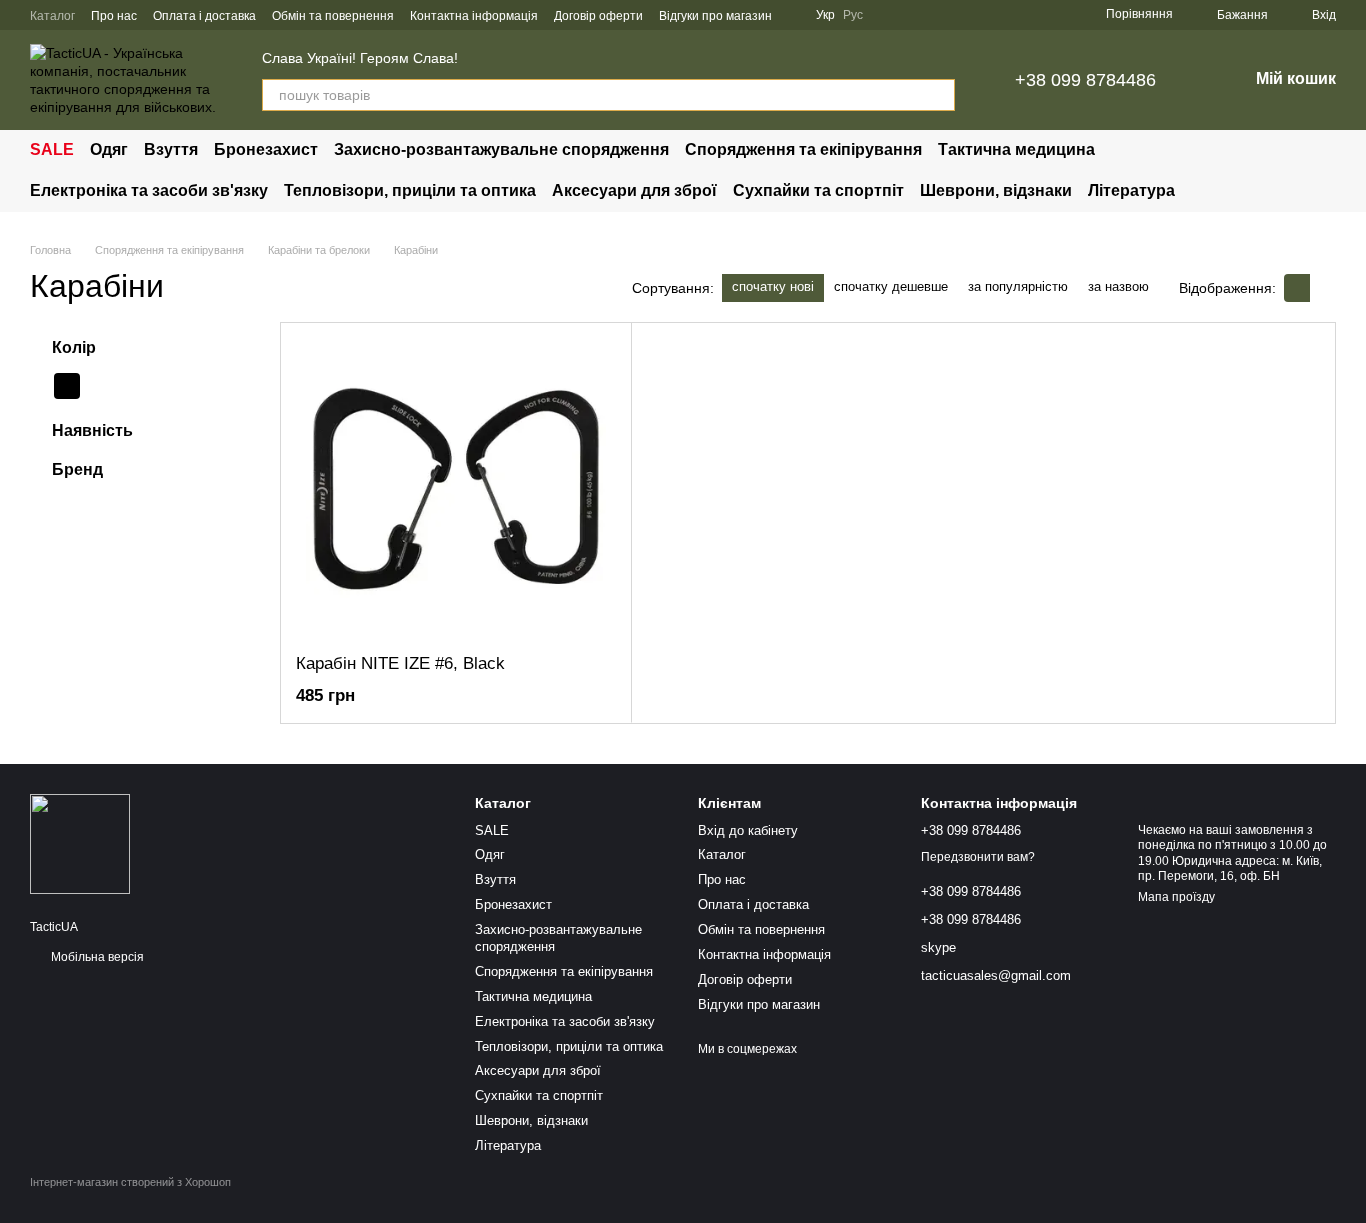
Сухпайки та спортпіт (818, 190)
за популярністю (1018, 286)
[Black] (67, 386)
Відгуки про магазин (715, 16)
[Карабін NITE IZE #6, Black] (456, 488)
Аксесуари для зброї (634, 190)
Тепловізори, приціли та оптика (410, 190)
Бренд (77, 469)
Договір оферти (598, 16)
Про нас (114, 16)
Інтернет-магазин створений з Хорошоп (130, 1182)
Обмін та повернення (333, 16)
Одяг (109, 149)
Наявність (92, 430)
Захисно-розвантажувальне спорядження (501, 149)
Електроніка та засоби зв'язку (149, 190)
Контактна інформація (474, 16)
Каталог (52, 16)
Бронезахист (266, 149)
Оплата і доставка (204, 16)
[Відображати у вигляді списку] (1323, 287)
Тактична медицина (1016, 149)
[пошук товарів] (939, 95)
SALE (52, 149)
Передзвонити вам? (978, 857)
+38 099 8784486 (1085, 80)
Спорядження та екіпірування (803, 149)
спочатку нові (773, 286)
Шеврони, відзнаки (996, 190)
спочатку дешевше (891, 286)
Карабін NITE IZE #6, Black (400, 663)
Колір (74, 347)
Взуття (171, 149)
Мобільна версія (96, 957)
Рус (853, 15)
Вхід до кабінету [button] (748, 830)
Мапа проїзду (1176, 897)
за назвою (1118, 286)
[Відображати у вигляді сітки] (1297, 287)
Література (1131, 190)
